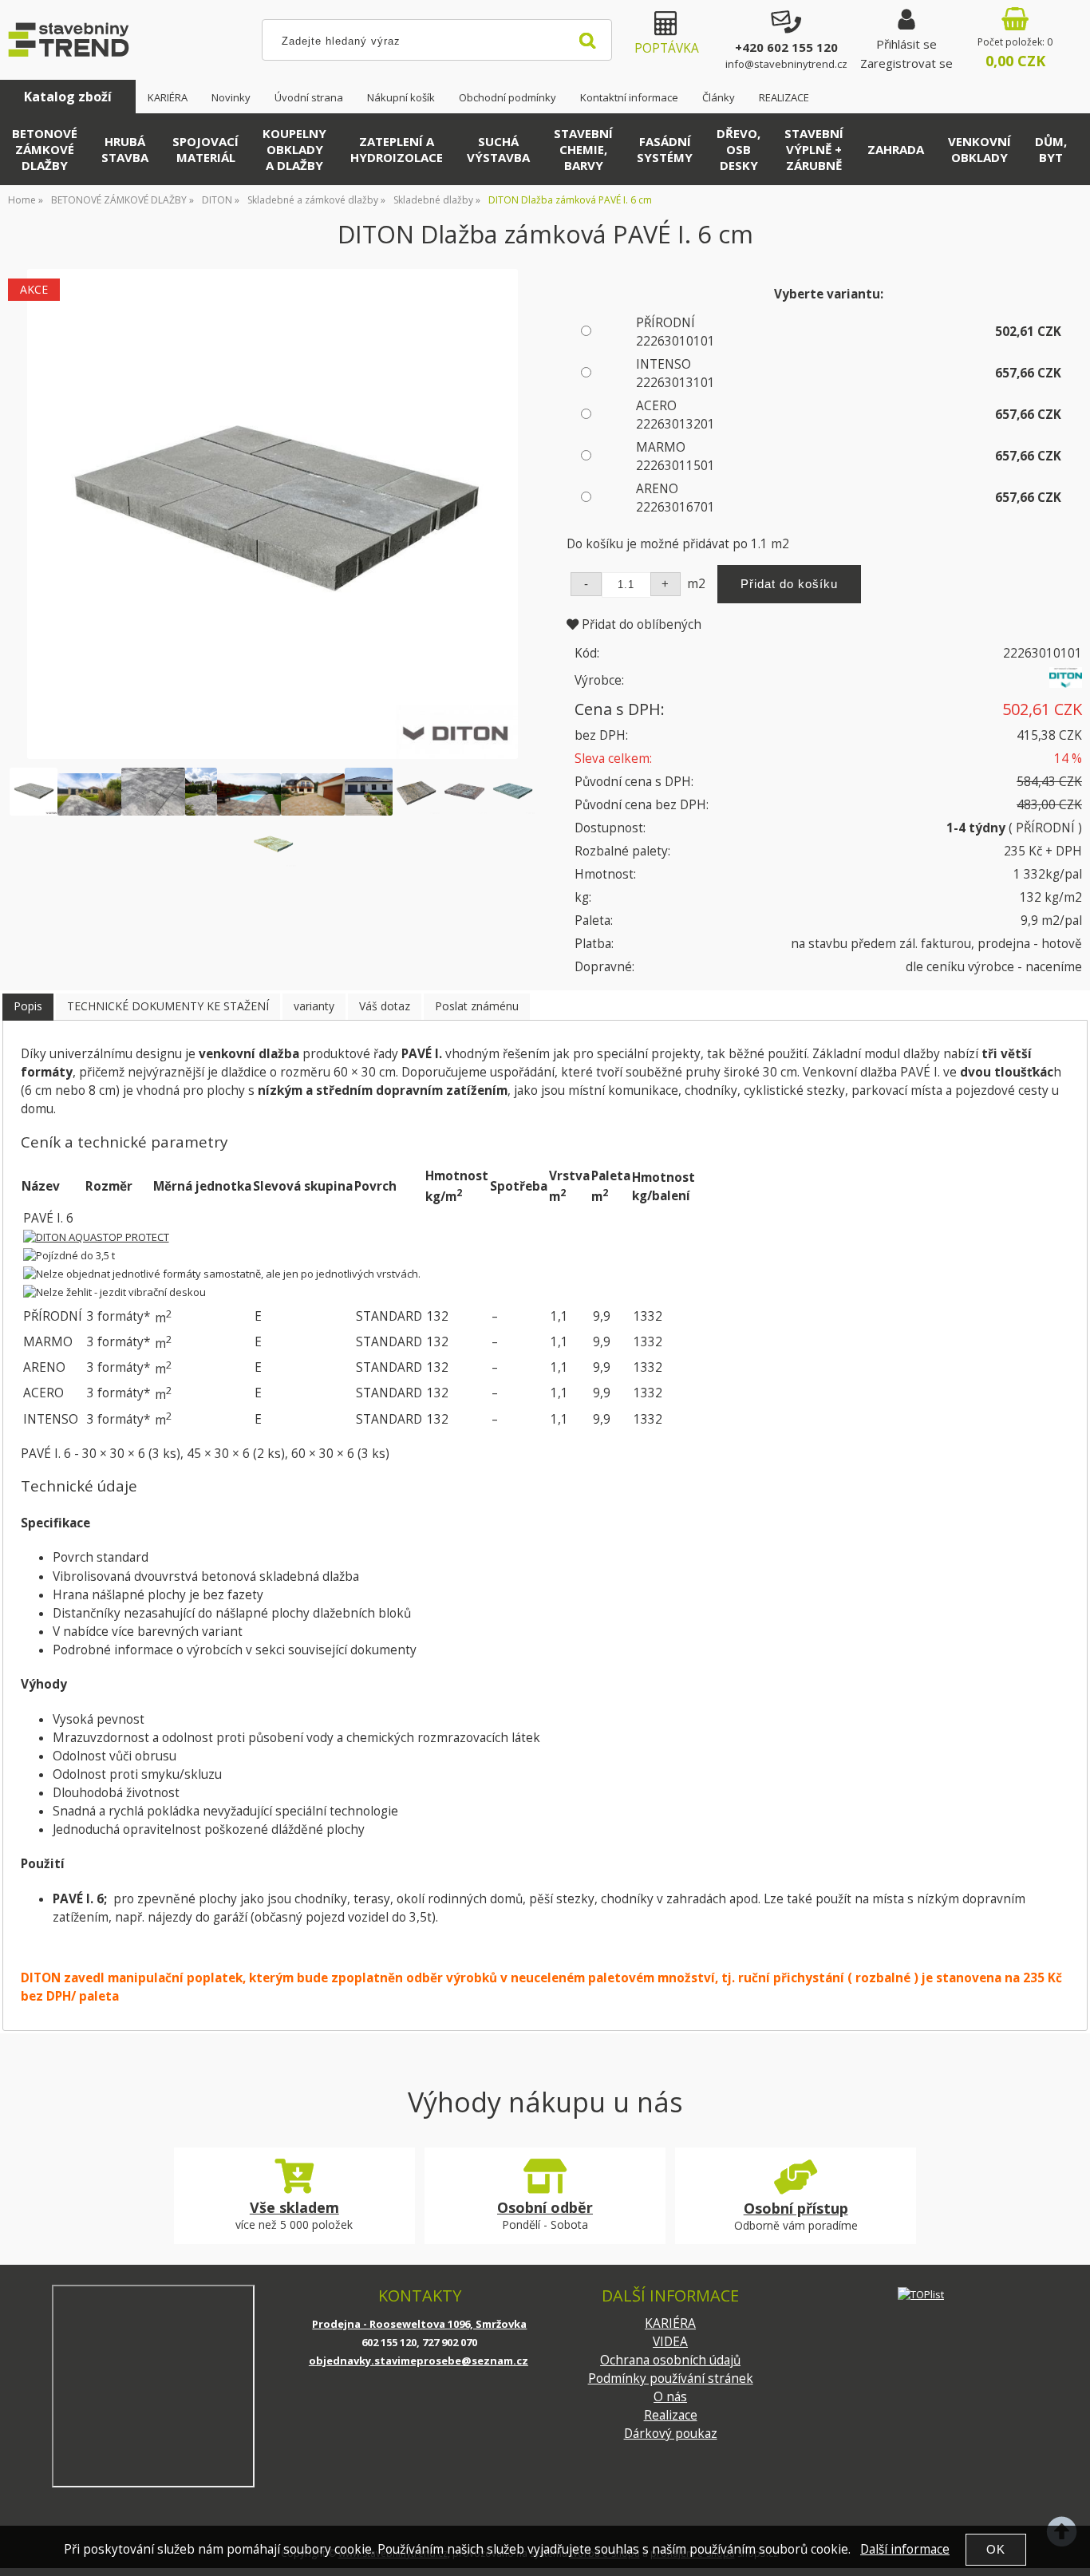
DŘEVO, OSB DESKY (739, 149)
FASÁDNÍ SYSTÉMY (665, 149)
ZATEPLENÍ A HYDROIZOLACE (397, 149)
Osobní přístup (796, 2208)
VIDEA (670, 2342)
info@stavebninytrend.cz (786, 64)
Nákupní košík (401, 97)
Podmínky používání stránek (671, 2378)
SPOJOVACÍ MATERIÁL (205, 149)
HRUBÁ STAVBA (125, 149)
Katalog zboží (68, 97)
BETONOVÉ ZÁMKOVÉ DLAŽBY (45, 149)
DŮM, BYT (1051, 149)
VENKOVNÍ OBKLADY (979, 149)
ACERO (675, 415)
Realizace (671, 2415)
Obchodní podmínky (507, 97)
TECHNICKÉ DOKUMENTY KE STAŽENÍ (168, 1006)
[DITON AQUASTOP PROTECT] (96, 1237)
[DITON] (1066, 684)
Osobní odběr (545, 2207)
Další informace (905, 2549)
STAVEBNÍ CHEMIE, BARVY (583, 149)
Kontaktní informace (629, 97)
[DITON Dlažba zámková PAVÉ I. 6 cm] (272, 514)
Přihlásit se (906, 44)
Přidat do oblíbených (640, 624)
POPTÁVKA (667, 48)
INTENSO (675, 373)
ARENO (675, 498)
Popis (28, 1006)
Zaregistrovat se (906, 63)
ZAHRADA (896, 149)
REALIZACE (784, 97)
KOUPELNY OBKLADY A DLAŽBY (294, 149)
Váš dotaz (385, 1006)
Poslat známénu (477, 1006)
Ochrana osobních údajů (670, 2360)
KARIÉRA (168, 97)
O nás (670, 2397)
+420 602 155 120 (786, 47)
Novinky (231, 97)
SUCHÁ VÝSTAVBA (498, 149)
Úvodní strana (309, 97)
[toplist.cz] (921, 2294)
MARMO (675, 456)
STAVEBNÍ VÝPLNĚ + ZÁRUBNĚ (814, 149)
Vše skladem (294, 2207)
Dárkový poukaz (671, 2434)
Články (719, 97)
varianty (314, 1006)
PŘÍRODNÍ (675, 332)
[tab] (28, 1007)
